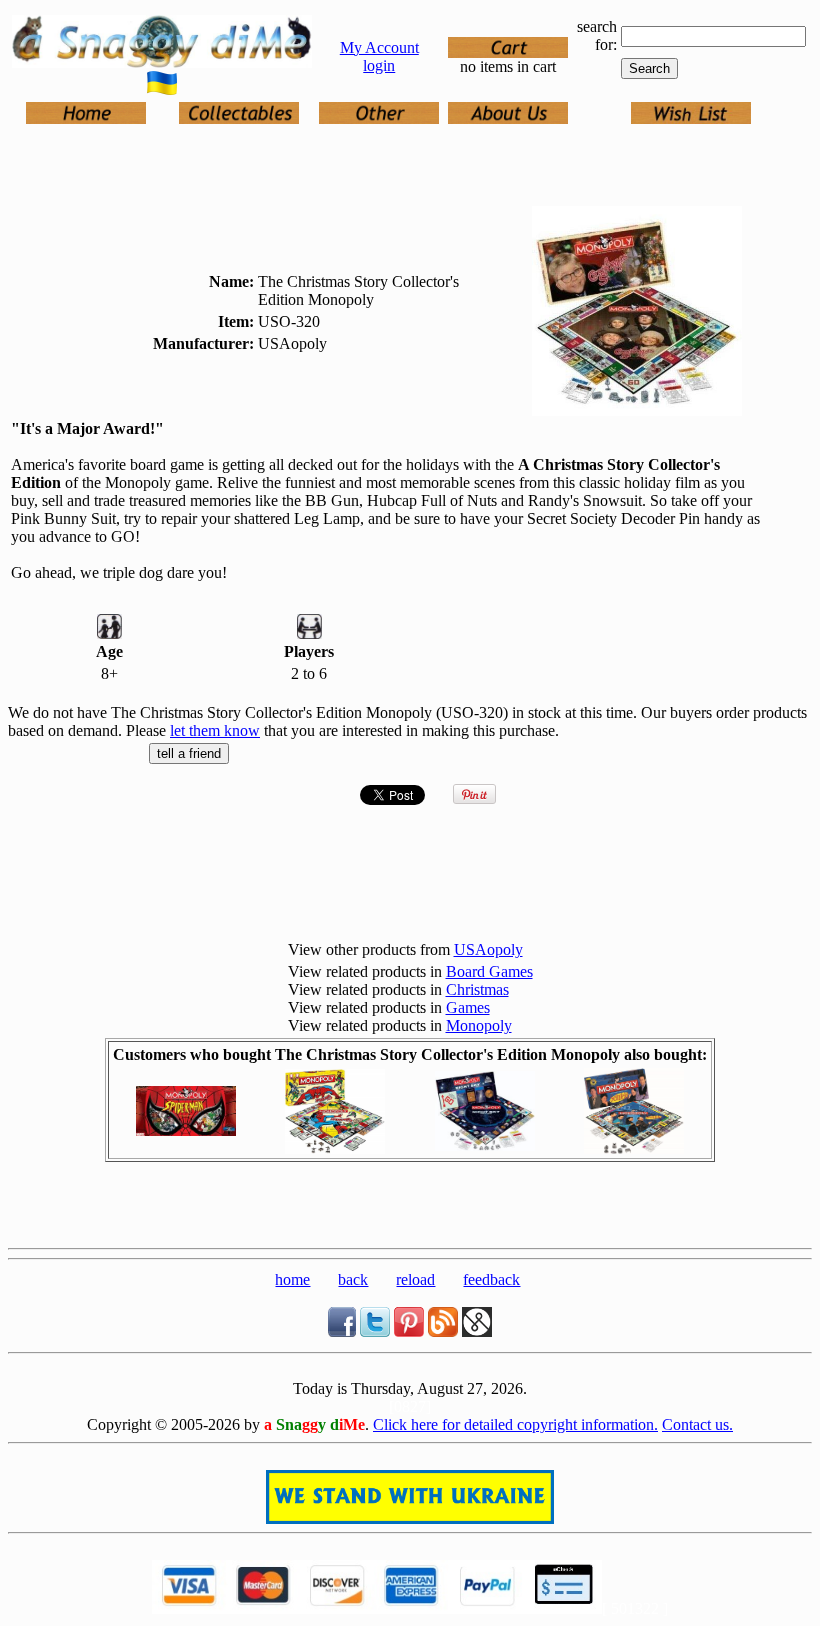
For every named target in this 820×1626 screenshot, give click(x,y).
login (379, 65)
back (353, 1279)
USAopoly (488, 949)
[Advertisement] (410, 1210)
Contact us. (697, 1424)
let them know (215, 730)
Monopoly (479, 1025)
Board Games (489, 971)
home (292, 1279)
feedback (491, 1279)
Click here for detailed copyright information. (515, 1424)
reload (415, 1279)
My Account (379, 47)
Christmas (477, 989)
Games (468, 1007)
